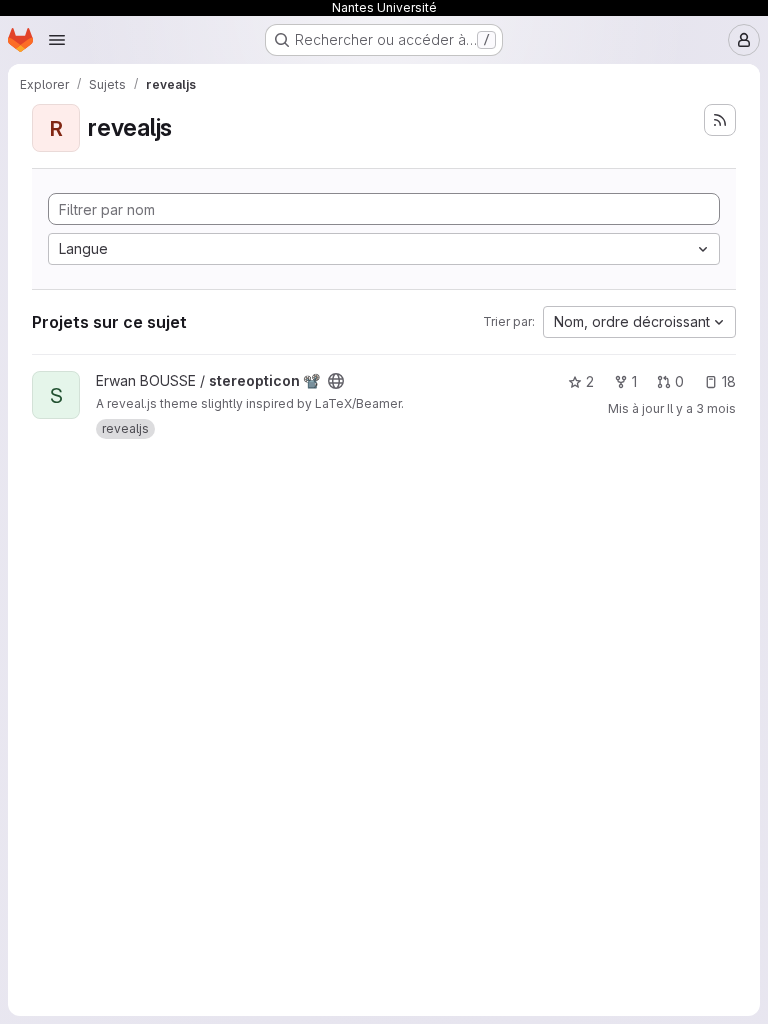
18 (729, 381)
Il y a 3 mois (701, 408)
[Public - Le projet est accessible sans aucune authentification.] (336, 381)
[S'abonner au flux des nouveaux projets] (720, 120)
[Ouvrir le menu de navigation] (57, 40)
